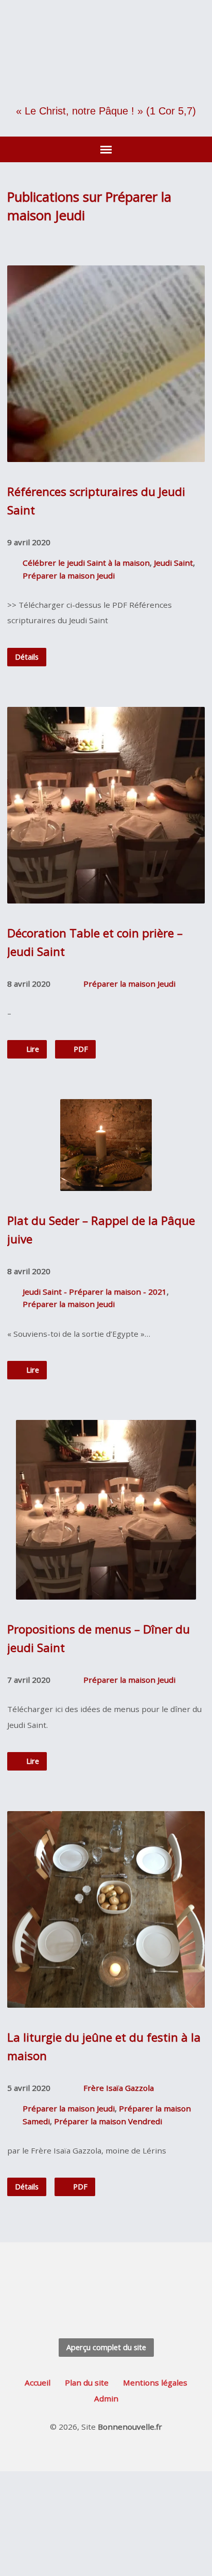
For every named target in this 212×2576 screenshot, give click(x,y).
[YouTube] (124, 2278)
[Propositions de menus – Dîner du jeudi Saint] (106, 1592)
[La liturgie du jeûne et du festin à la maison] (106, 2000)
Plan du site (87, 2382)
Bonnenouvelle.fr (130, 2427)
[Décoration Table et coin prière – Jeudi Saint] (106, 896)
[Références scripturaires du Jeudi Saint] (106, 454)
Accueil (38, 2382)
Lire (32, 1049)
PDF (80, 1049)
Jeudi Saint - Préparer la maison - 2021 (95, 1292)
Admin (106, 2398)
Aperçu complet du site (106, 2347)
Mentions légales (155, 2382)
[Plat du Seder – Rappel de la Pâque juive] (106, 1183)
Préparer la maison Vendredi (108, 2121)
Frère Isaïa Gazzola (119, 2088)
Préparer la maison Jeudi (69, 575)
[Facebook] (106, 2278)
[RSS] (89, 2278)
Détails (27, 657)
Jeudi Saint (173, 563)
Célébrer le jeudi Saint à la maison (86, 563)
